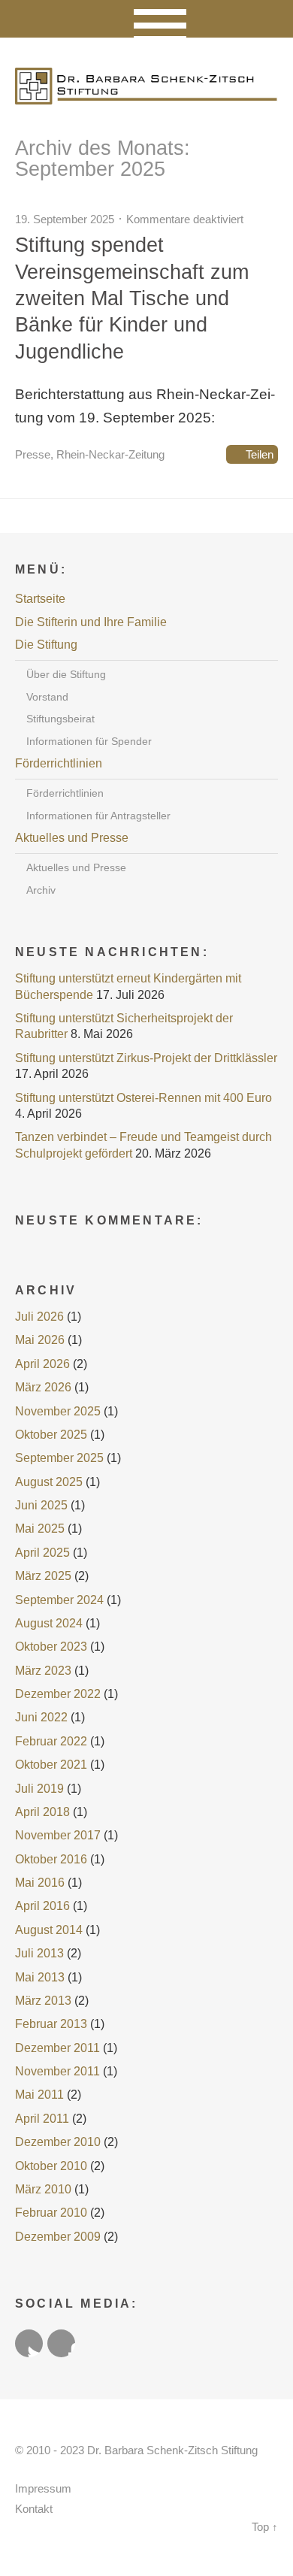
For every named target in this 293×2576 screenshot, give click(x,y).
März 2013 (43, 2001)
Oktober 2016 (51, 1859)
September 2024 (59, 1600)
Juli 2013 (39, 1953)
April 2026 (42, 1364)
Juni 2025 (41, 1505)
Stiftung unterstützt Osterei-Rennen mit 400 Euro (143, 1098)
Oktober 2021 (51, 1765)
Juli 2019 (39, 1789)
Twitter (29, 2343)
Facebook (61, 2343)
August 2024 (49, 1623)
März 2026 (43, 1387)
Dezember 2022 (58, 1694)
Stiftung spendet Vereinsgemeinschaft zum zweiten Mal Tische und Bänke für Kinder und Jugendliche (132, 298)
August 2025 (49, 1482)
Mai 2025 (40, 1529)
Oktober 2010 (51, 2166)
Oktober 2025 (51, 1435)
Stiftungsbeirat (60, 719)
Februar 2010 (51, 2213)
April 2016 (42, 1906)
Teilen (260, 454)
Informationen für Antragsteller (98, 816)
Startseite (40, 599)
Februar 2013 (51, 2024)
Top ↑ (265, 2527)
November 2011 (57, 2071)
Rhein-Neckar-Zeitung (110, 454)
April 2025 (42, 1553)
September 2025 (59, 1458)
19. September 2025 (65, 219)
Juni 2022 (41, 1717)
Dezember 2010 (58, 2142)
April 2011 (42, 2119)
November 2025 (58, 1411)
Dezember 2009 (58, 2237)
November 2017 (58, 1835)
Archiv (41, 890)
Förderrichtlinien (59, 763)
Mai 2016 (40, 1883)
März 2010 (43, 2189)
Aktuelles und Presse (72, 838)
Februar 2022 (51, 1741)
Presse (33, 454)
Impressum (43, 2489)
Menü (147, 19)
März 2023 (43, 1671)
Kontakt (34, 2509)
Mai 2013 (40, 1977)
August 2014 (49, 1930)
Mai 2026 (40, 1340)
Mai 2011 (39, 2095)
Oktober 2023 (51, 1647)
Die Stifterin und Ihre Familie (91, 622)
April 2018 (42, 1812)
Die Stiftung (46, 645)
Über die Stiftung (66, 674)
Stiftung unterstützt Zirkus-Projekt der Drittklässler (146, 1058)
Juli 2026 (39, 1317)
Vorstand (47, 697)
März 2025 (43, 1576)
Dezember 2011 (57, 2048)
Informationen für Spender (89, 741)
